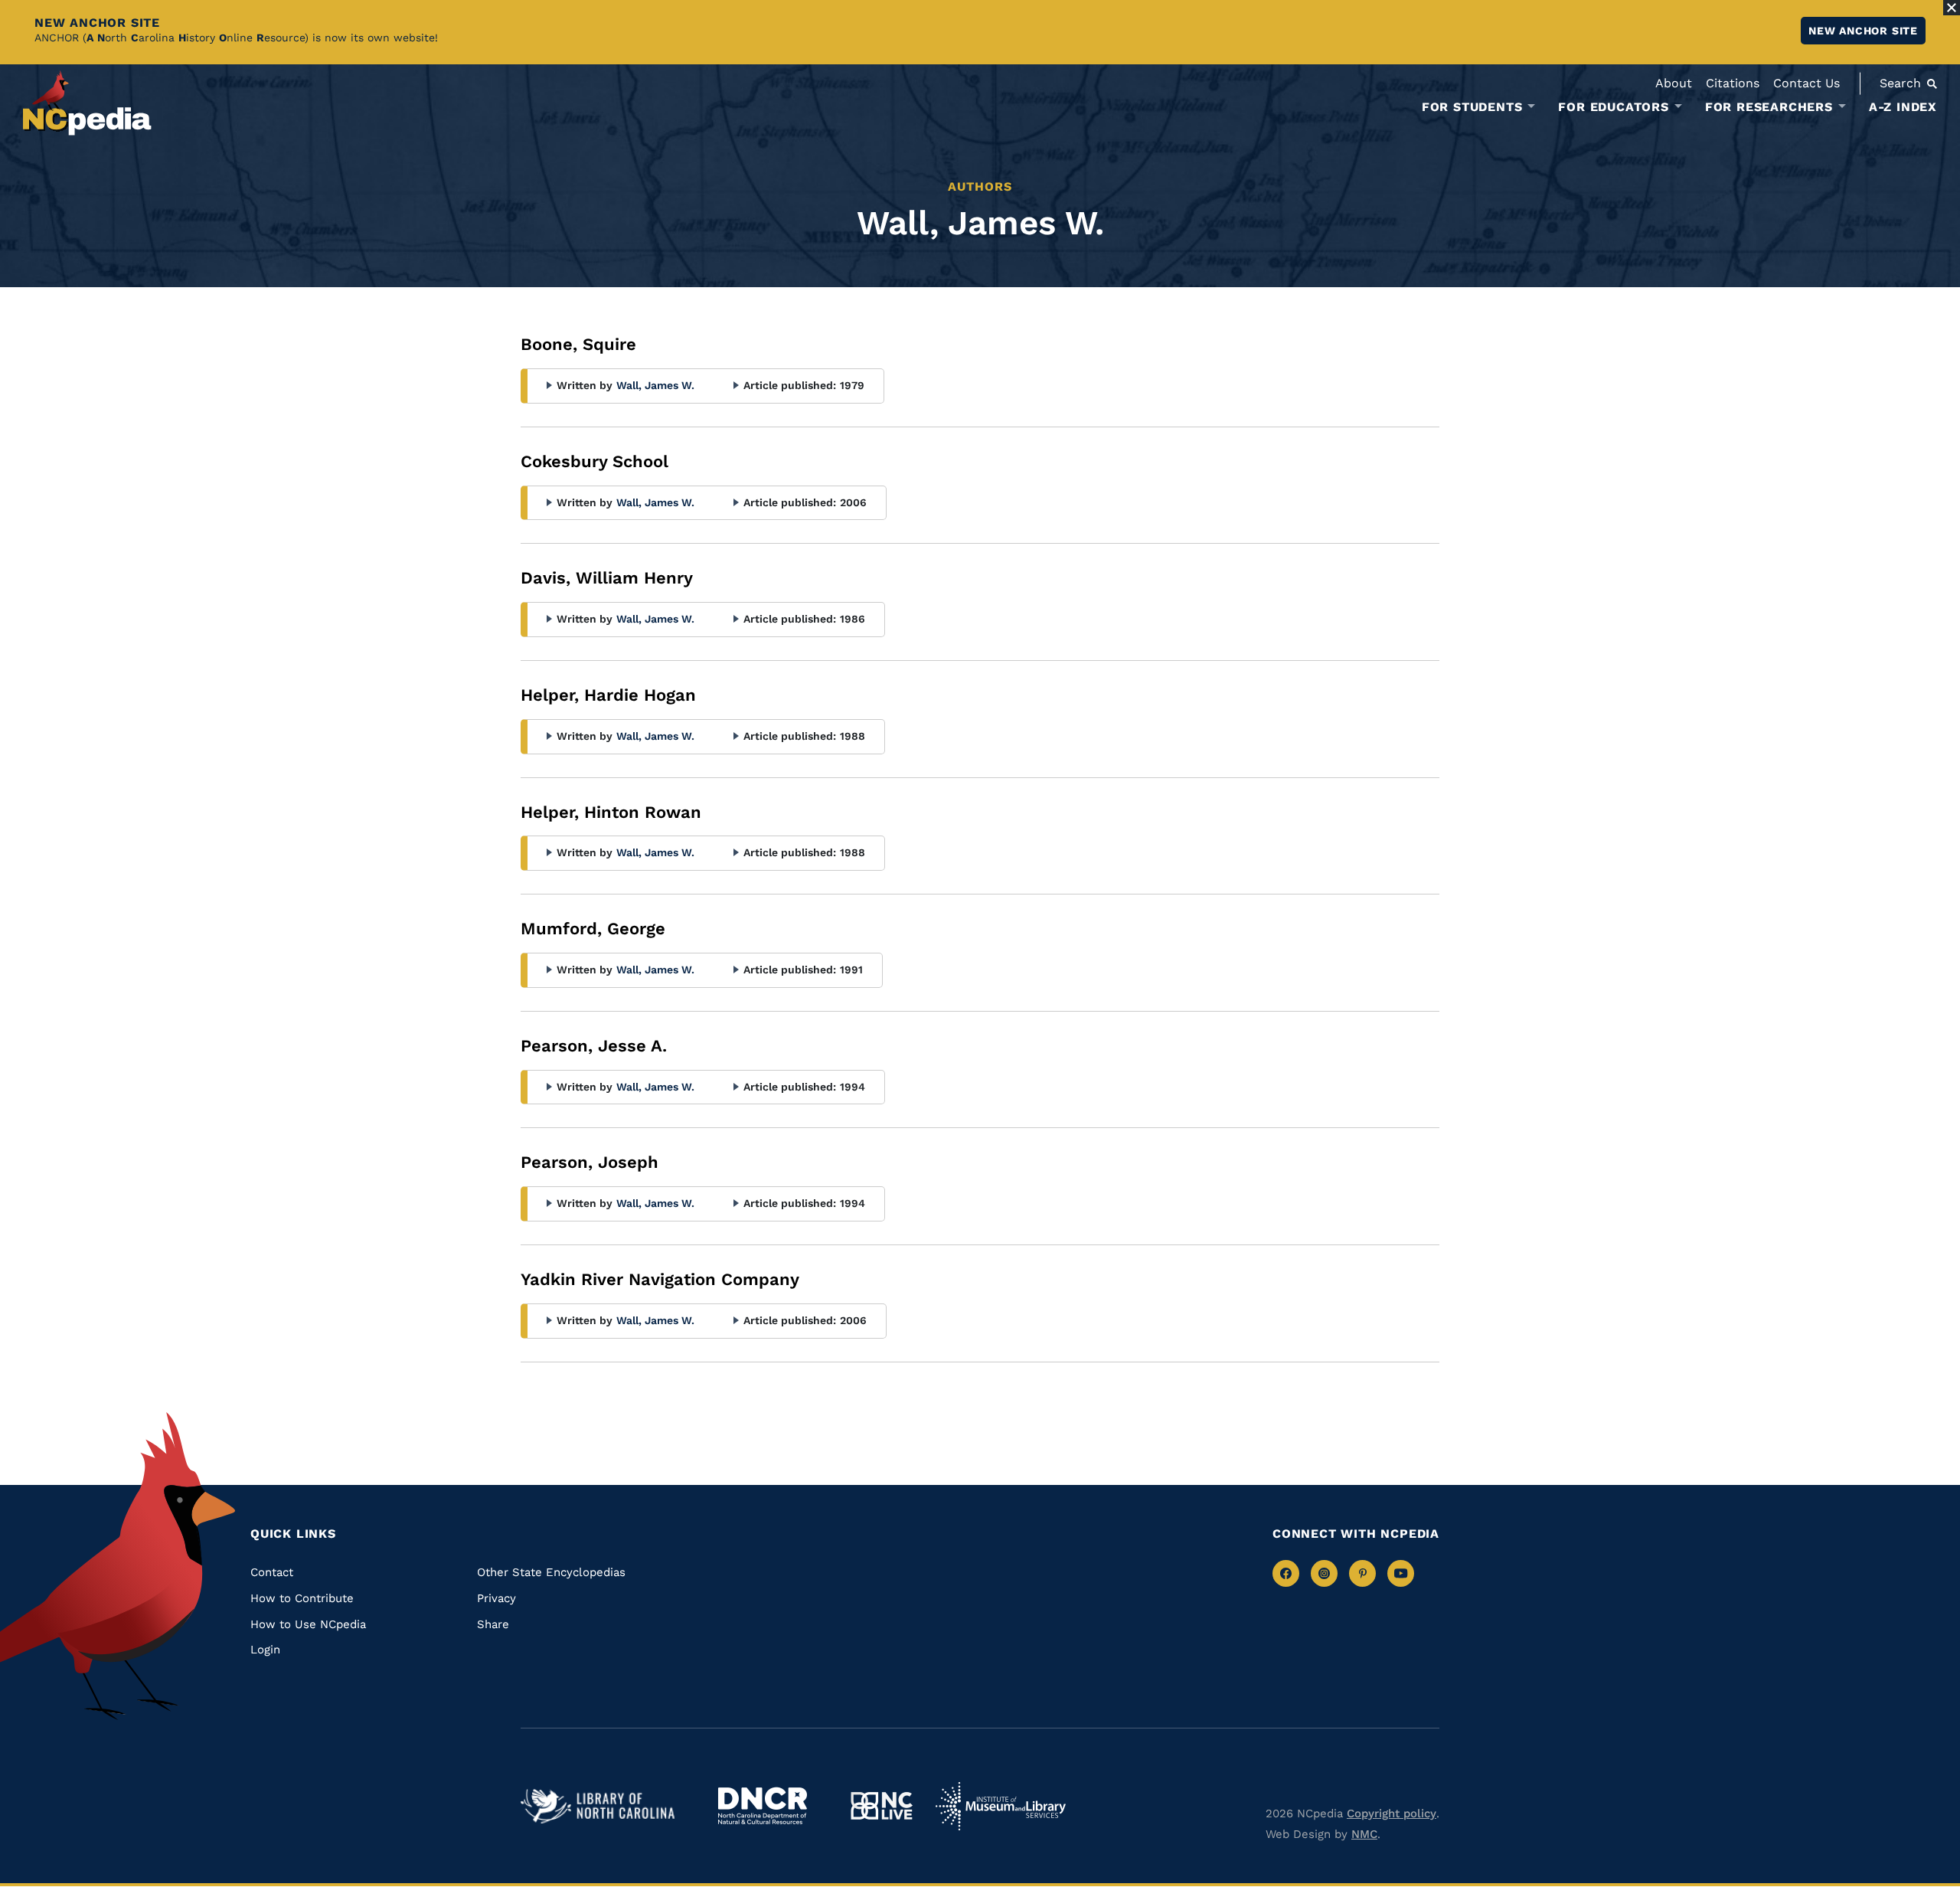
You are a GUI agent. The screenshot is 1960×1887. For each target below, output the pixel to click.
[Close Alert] (1952, 8)
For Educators (1613, 107)
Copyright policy (1392, 1813)
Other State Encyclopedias (551, 1572)
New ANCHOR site (1863, 31)
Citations (1733, 83)
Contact (272, 1572)
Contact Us (1806, 83)
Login (265, 1650)
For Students (1472, 107)
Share (493, 1624)
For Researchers (1769, 107)
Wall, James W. (655, 385)
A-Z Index (1903, 107)
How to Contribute (302, 1598)
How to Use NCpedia (308, 1624)
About (1674, 83)
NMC (1364, 1834)
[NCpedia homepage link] (87, 103)
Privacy (497, 1598)
